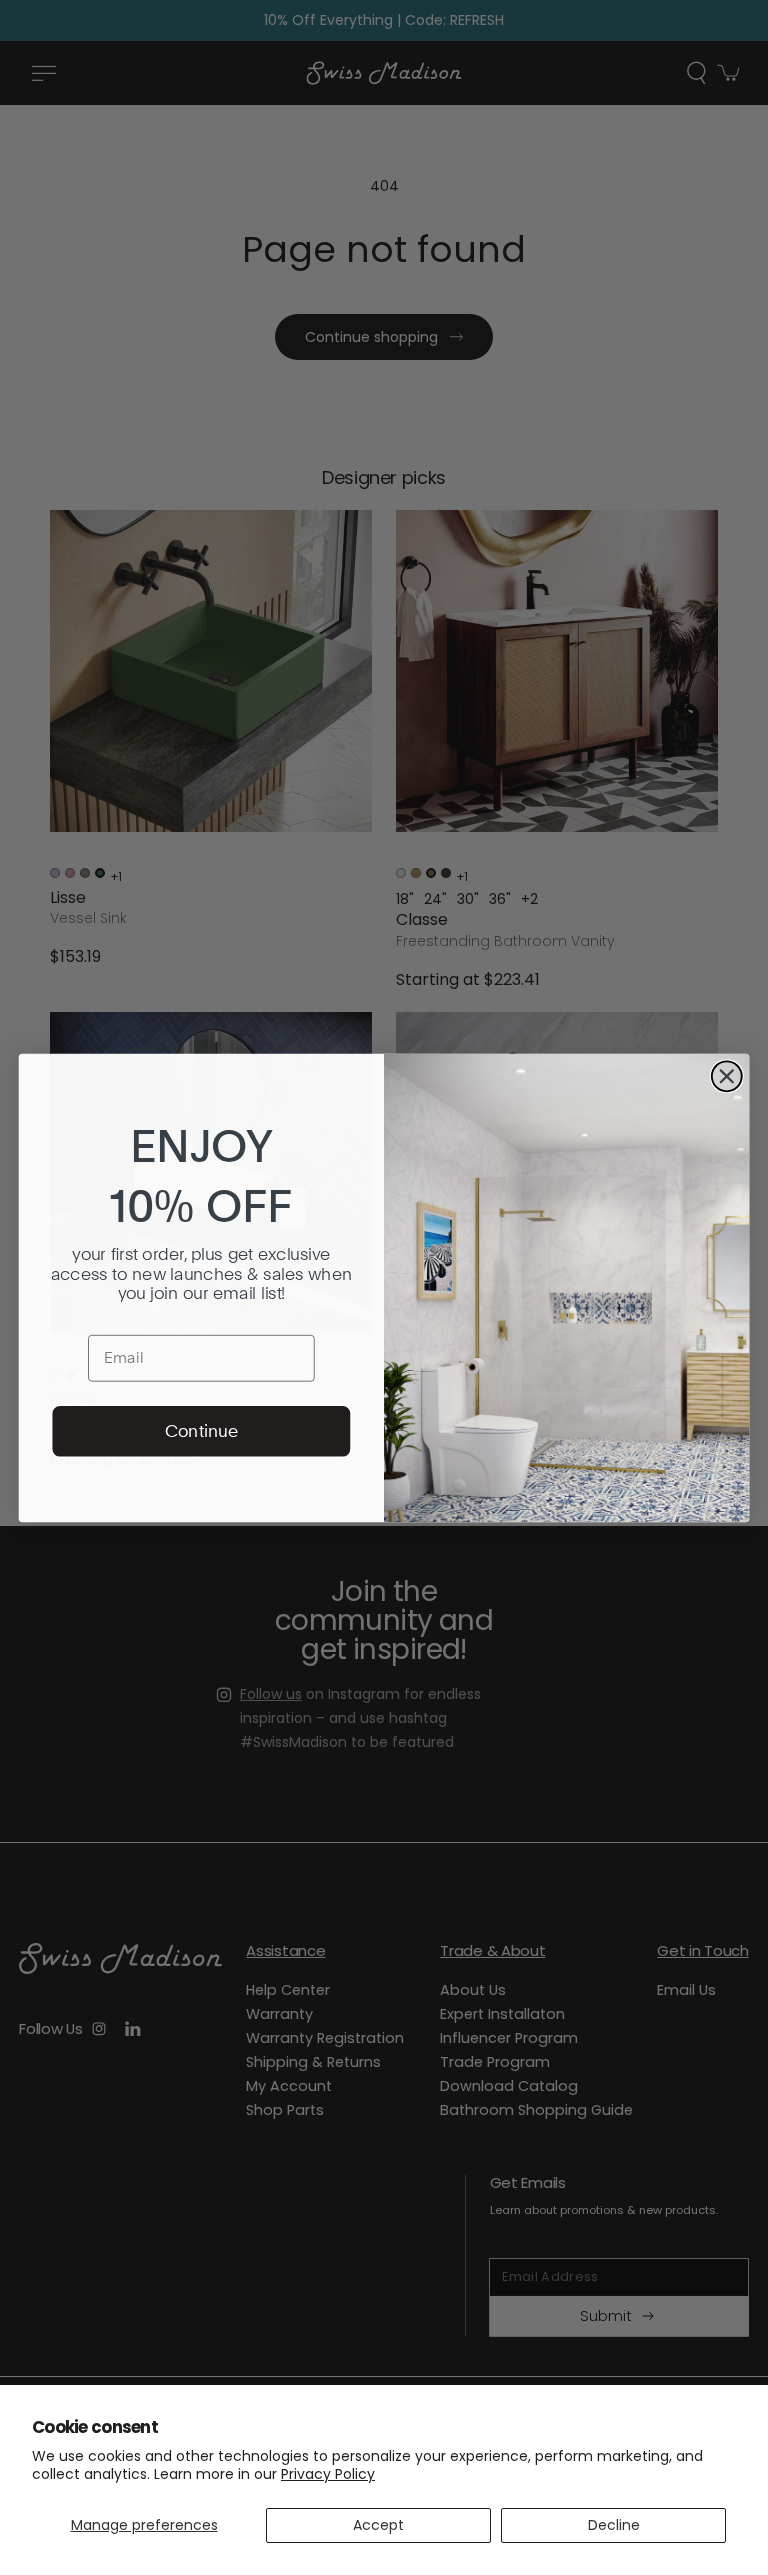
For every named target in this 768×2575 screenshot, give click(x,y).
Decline (614, 2525)
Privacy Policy (328, 2474)
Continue (201, 1430)
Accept (378, 2525)
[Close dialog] (727, 1076)
